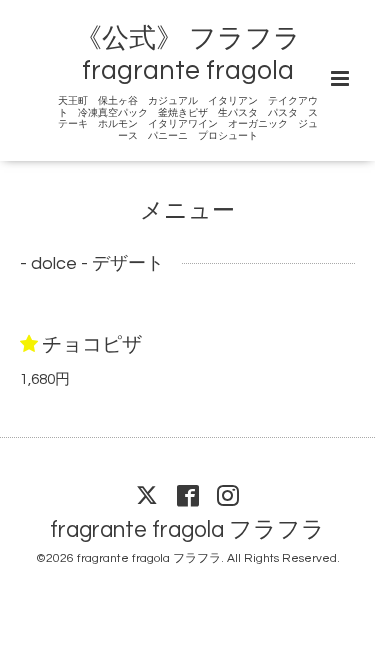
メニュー (187, 211)
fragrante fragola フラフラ (187, 530)
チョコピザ (92, 345)
